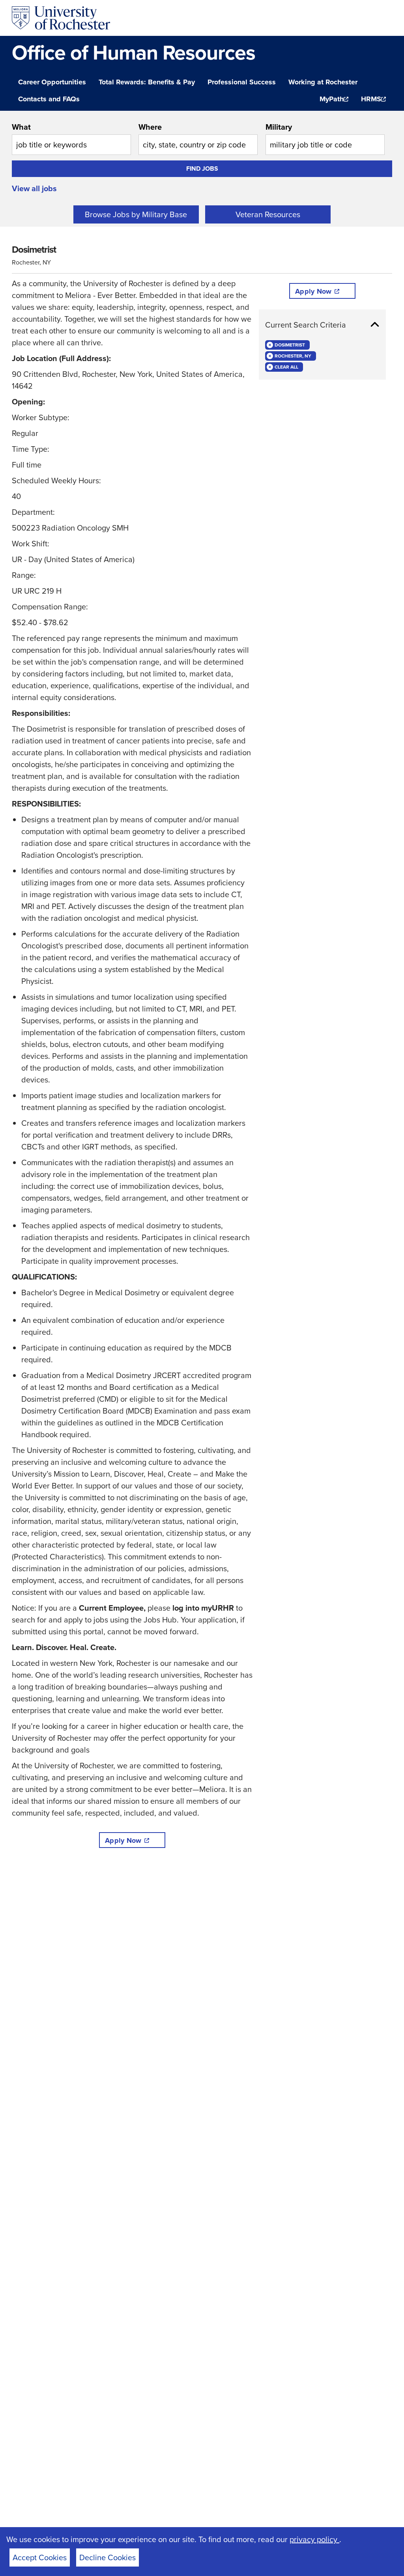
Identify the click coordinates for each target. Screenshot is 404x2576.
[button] (322, 325)
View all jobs (34, 188)
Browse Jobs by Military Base (136, 214)
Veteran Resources (268, 214)
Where (150, 127)
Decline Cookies (108, 2557)
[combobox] (71, 138)
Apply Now (123, 1840)
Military (279, 127)
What (21, 127)
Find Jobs (202, 169)
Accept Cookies (40, 2557)
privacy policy (314, 2539)
